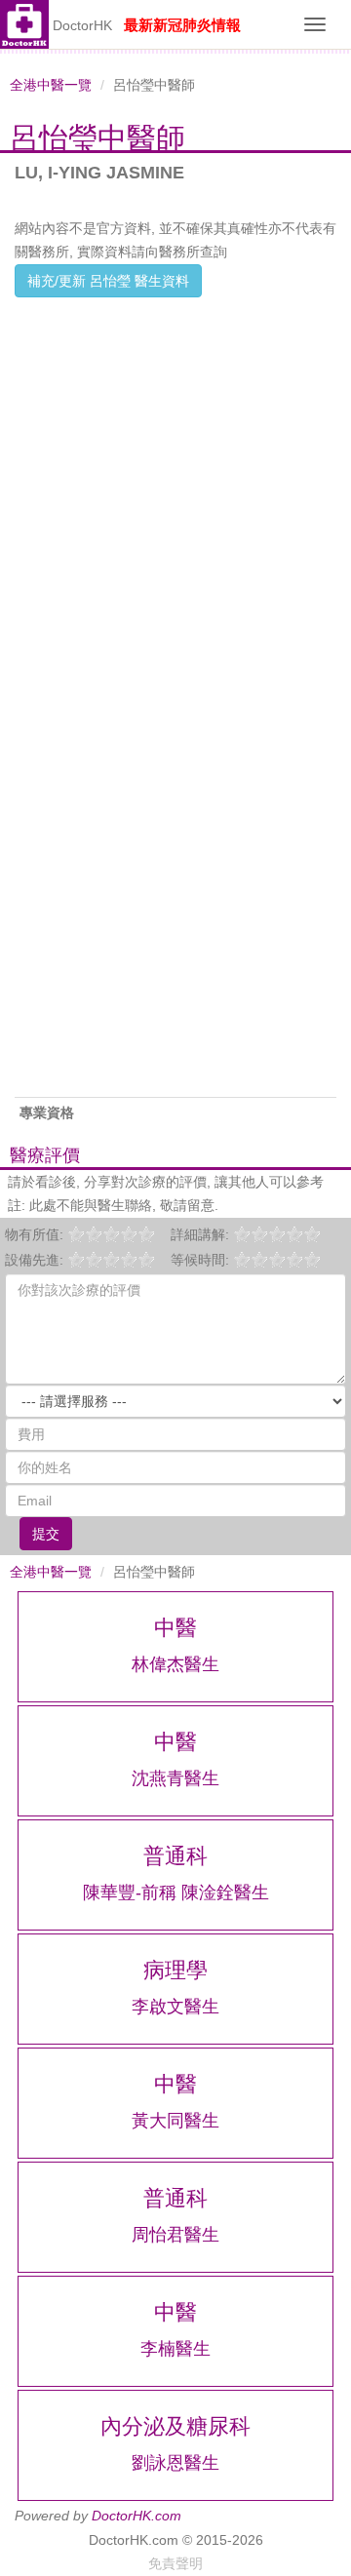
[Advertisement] (175, 473)
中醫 (175, 1628)
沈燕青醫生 (175, 1778)
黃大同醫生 (175, 2121)
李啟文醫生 (175, 2007)
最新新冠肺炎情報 (182, 25)
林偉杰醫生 (175, 1664)
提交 (46, 1534)
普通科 (175, 1856)
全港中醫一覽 (51, 85)
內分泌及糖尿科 (175, 2426)
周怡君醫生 (175, 2235)
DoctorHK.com (136, 2516)
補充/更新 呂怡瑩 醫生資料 (108, 281)
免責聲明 (175, 2563)
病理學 (175, 1970)
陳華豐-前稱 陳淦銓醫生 (176, 1893)
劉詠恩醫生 (175, 2463)
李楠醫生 (175, 2349)
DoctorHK (82, 25)
